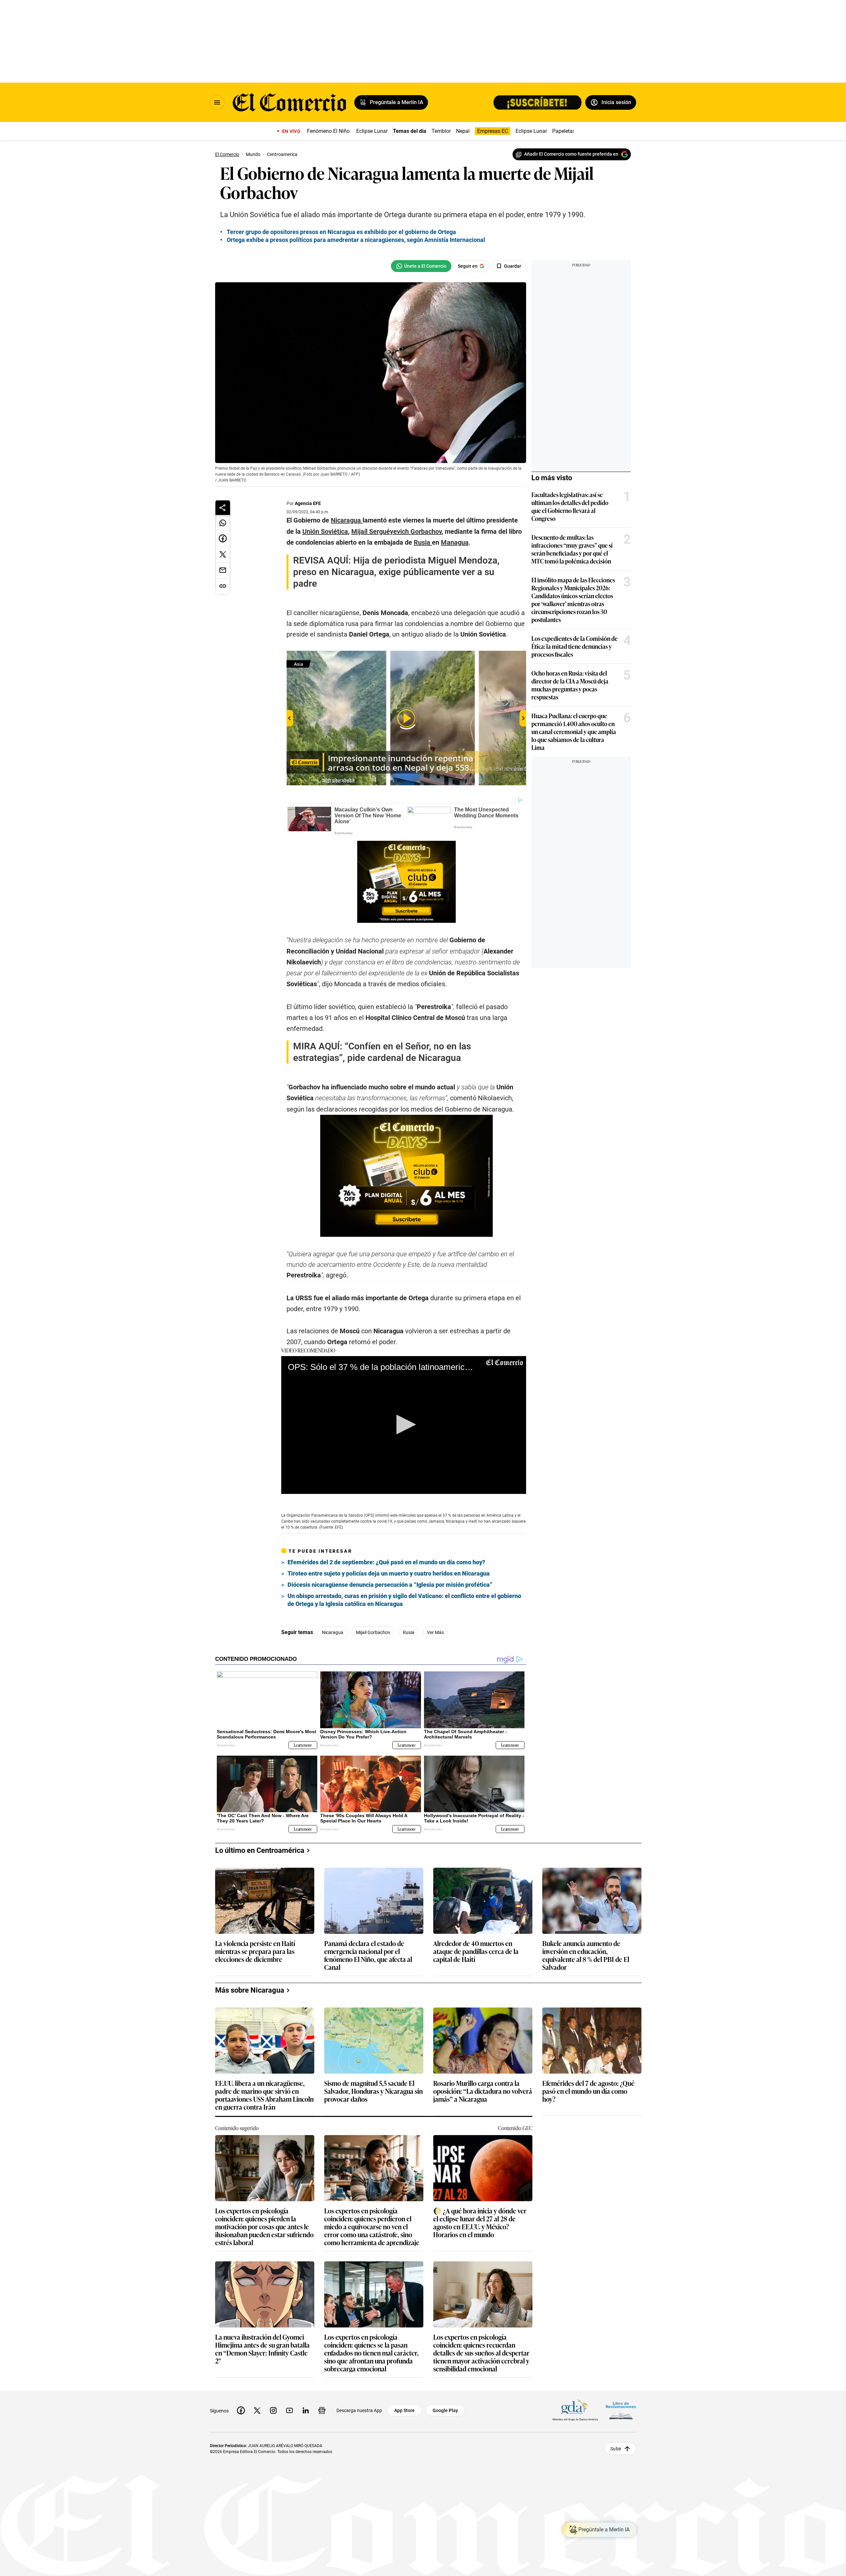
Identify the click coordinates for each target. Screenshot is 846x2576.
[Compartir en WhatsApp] (223, 523)
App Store (404, 2410)
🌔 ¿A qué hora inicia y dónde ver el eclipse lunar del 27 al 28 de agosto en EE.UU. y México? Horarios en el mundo (480, 2222)
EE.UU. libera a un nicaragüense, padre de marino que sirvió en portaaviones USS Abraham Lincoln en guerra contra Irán (264, 2095)
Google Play (445, 2410)
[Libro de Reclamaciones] (621, 2410)
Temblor (441, 131)
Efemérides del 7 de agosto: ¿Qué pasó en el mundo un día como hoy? (588, 2091)
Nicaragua (333, 1632)
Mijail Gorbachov (373, 1632)
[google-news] (322, 2410)
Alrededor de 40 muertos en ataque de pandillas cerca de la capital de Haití (476, 1952)
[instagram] (273, 2410)
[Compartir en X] (223, 555)
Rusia (409, 1632)
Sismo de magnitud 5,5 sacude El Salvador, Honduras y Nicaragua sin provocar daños (373, 2091)
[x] (257, 2410)
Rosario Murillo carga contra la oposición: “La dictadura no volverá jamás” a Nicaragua (483, 2091)
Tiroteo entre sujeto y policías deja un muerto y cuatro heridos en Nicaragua (389, 1573)
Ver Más (435, 1632)
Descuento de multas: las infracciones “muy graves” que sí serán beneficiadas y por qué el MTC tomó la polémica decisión (572, 549)
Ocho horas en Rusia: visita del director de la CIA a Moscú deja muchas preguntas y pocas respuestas (570, 685)
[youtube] (289, 2410)
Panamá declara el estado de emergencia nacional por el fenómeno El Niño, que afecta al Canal (368, 1955)
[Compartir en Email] (223, 570)
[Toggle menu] (217, 102)
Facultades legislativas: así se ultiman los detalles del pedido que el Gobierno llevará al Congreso (570, 506)
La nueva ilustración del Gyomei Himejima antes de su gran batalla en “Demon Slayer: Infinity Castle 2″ (262, 2349)
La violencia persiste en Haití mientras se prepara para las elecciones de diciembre (255, 1952)
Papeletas (564, 131)
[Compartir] (223, 508)
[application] (404, 1425)
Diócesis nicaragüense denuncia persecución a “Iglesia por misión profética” (390, 1585)
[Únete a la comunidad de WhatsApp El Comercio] (421, 266)
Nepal (463, 131)
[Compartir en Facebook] (223, 539)
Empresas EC (493, 131)
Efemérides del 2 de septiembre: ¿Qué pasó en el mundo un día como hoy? (386, 1562)
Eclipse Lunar (372, 131)
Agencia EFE (308, 503)
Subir (616, 2448)
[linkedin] (306, 2410)
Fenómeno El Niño (328, 131)
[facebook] (241, 2410)
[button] (404, 1425)
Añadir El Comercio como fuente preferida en (571, 154)
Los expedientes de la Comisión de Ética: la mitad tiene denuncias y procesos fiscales (575, 646)
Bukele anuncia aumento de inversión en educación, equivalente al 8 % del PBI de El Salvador (586, 1955)
